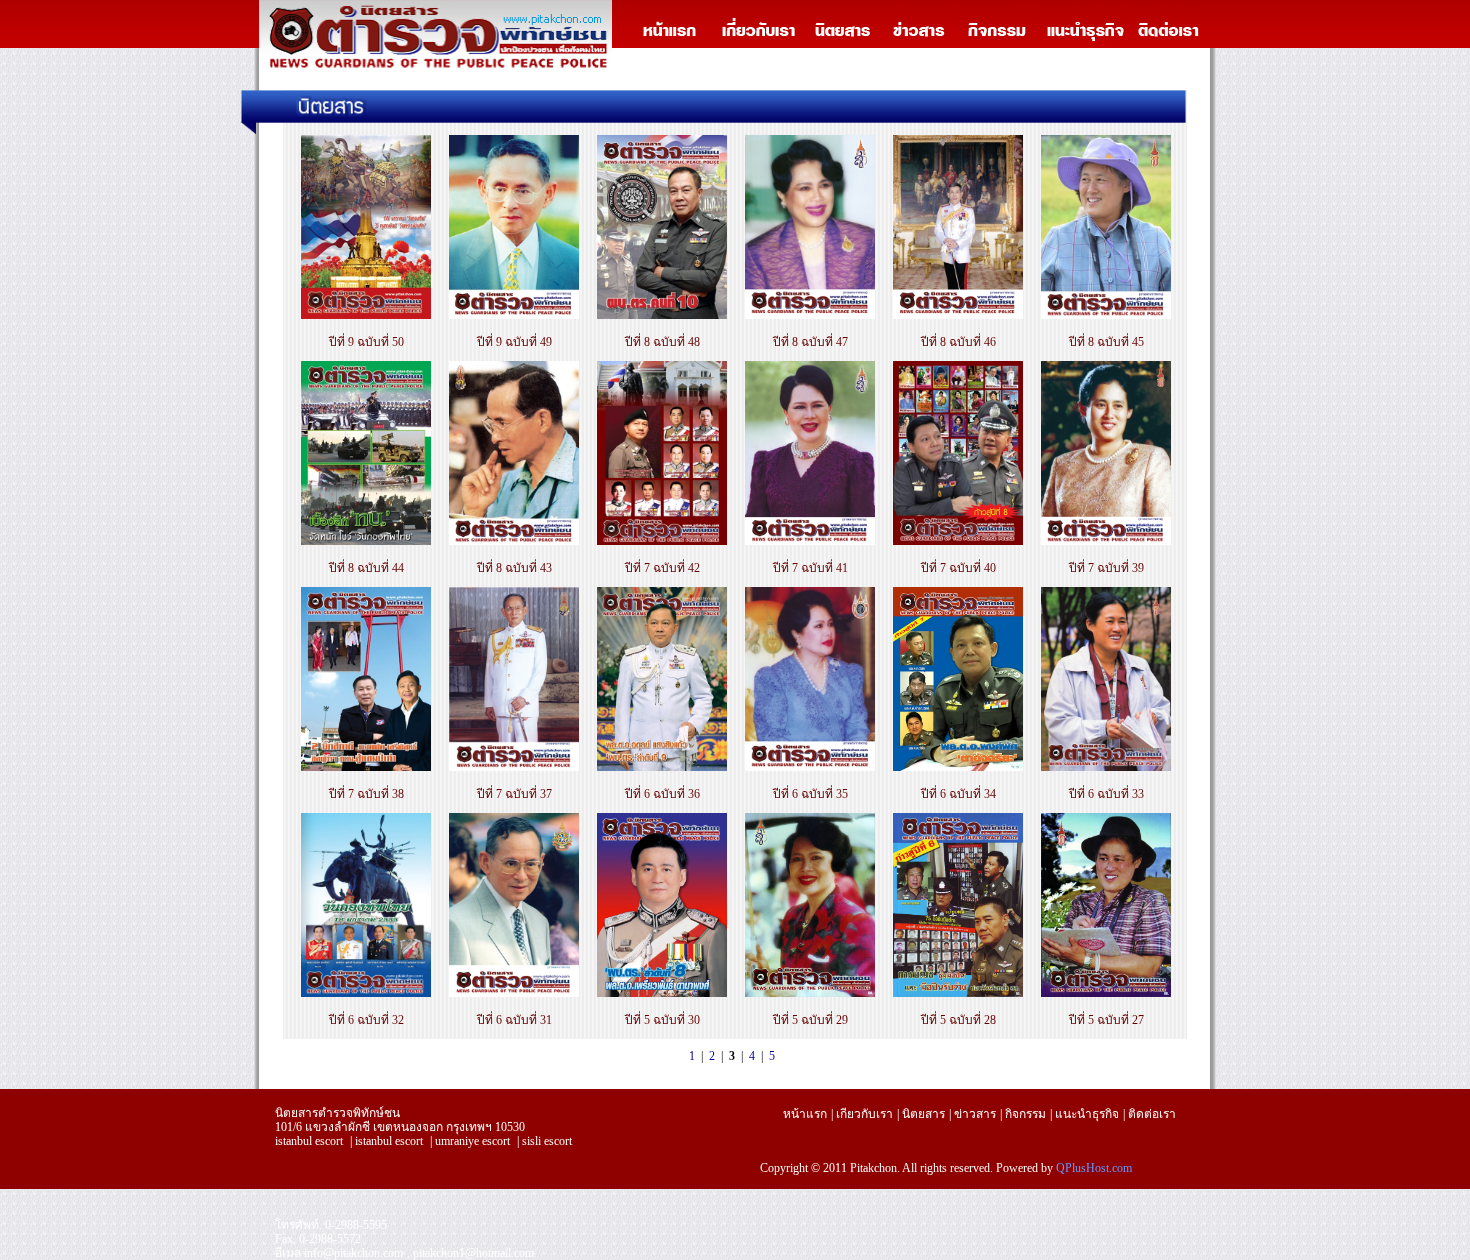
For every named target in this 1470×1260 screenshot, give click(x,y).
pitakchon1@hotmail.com (473, 1253)
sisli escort (547, 1141)
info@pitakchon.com (353, 1253)
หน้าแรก (805, 1114)
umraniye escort (472, 1141)
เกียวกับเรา (864, 1114)
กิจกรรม (1025, 1114)
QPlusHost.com (1094, 1168)
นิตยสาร (923, 1114)
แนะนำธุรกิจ (1087, 1114)
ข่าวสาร (975, 1114)
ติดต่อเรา (1152, 1114)
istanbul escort (309, 1141)
